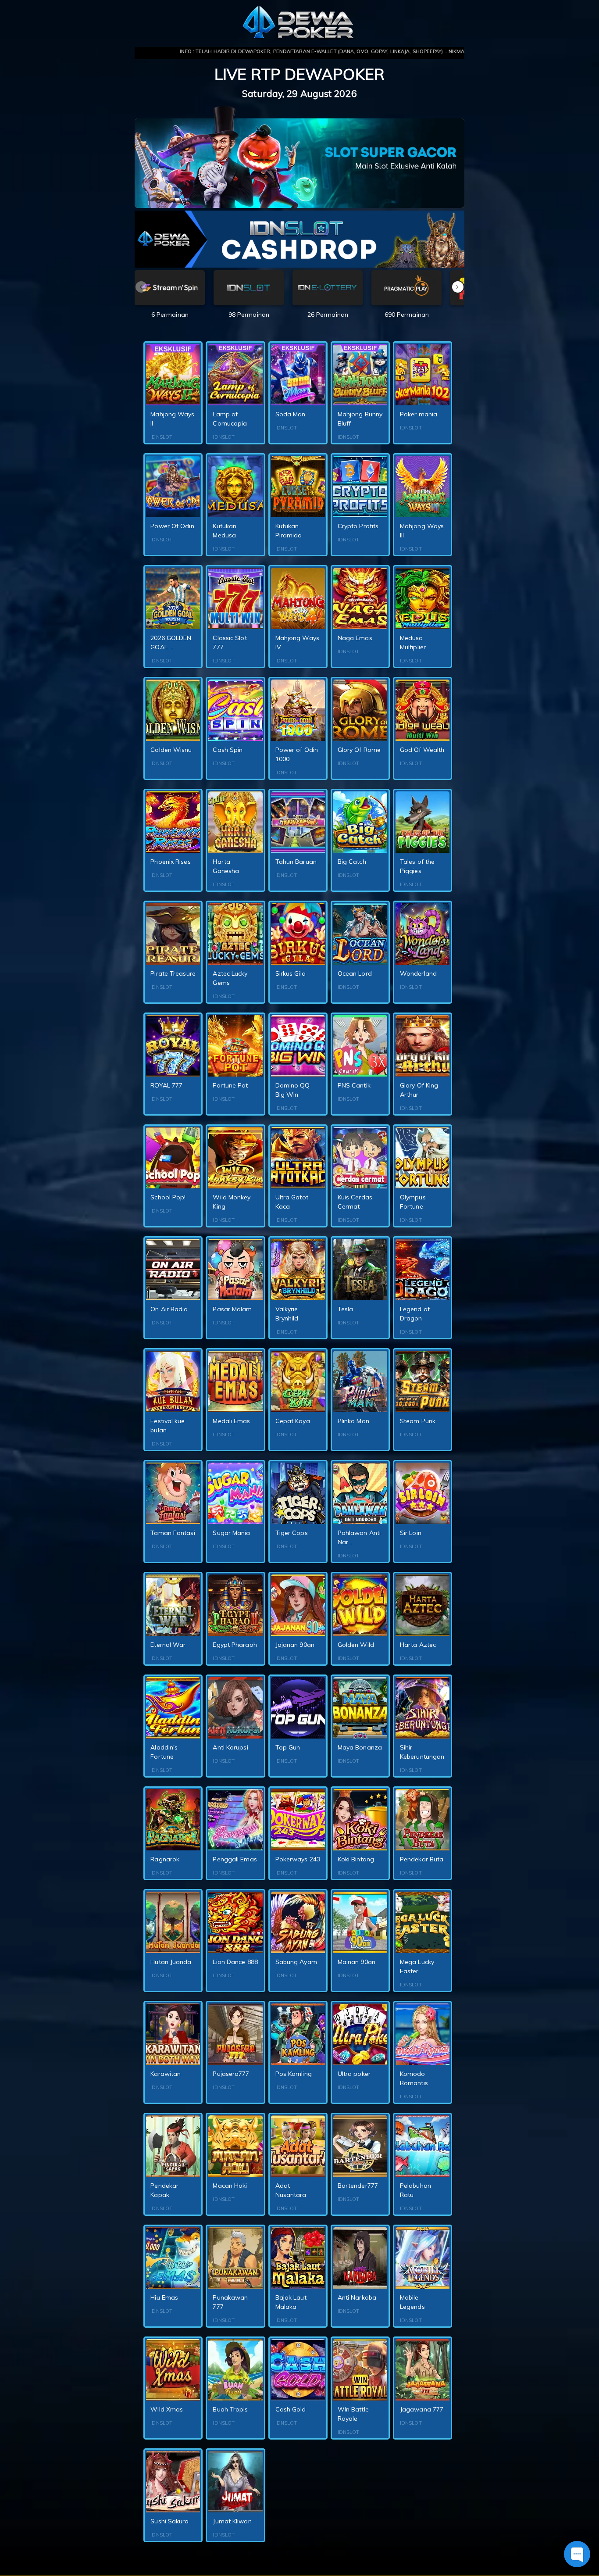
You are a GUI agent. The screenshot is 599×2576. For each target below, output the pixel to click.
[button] (458, 287)
